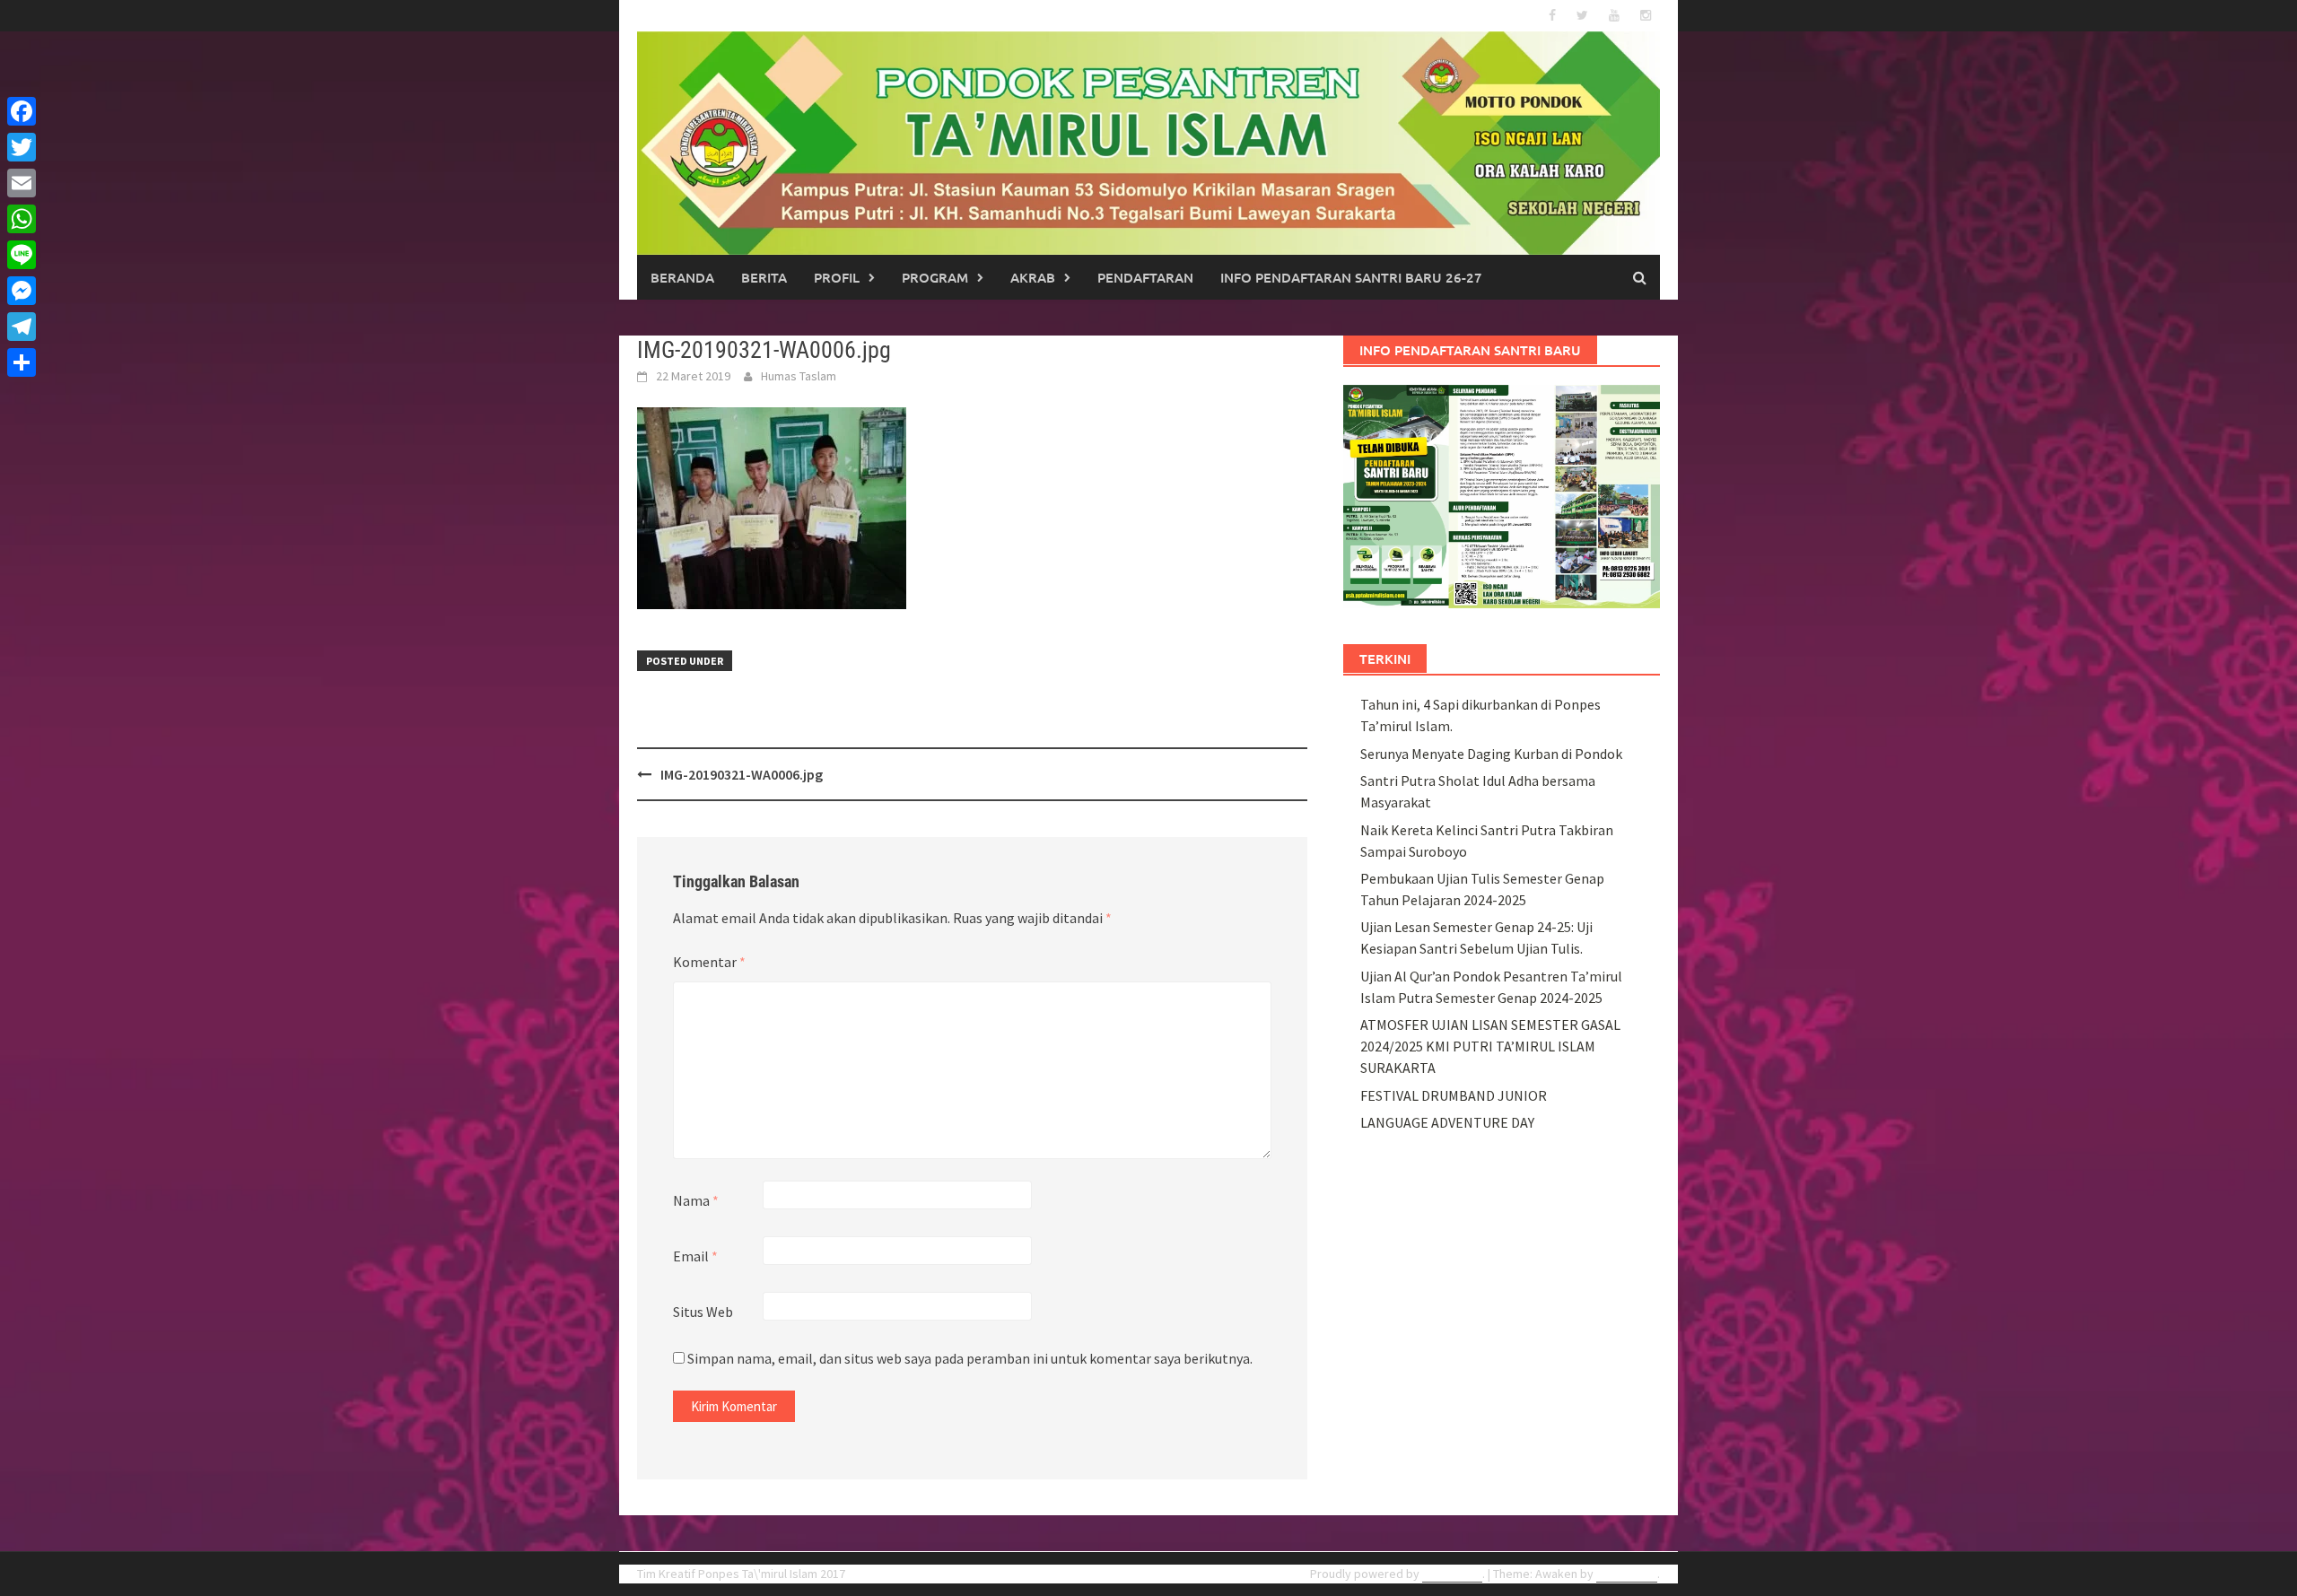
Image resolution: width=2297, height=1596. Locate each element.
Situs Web (703, 1312)
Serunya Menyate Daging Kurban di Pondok (1491, 754)
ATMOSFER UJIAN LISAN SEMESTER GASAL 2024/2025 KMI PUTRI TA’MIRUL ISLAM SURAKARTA (1490, 1046)
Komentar (709, 962)
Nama (696, 1200)
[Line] (22, 255)
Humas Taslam (799, 376)
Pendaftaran (1145, 277)
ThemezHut (1627, 1574)
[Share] (22, 362)
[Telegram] (22, 327)
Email (695, 1256)
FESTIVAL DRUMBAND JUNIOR (1454, 1095)
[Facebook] (22, 111)
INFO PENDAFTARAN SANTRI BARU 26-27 (1351, 277)
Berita (764, 277)
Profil (837, 277)
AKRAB (1033, 277)
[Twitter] (22, 147)
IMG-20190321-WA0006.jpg (742, 774)
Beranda (682, 277)
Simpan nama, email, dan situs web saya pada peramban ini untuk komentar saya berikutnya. (970, 1358)
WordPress (1452, 1574)
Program (935, 277)
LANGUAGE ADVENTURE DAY (1447, 1122)
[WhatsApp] (22, 219)
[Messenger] (22, 291)
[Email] (22, 183)
